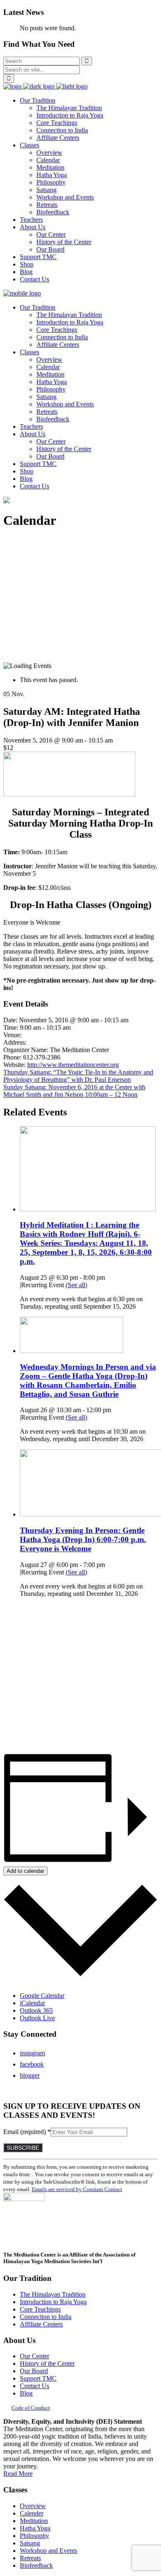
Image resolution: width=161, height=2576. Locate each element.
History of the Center (47, 2363)
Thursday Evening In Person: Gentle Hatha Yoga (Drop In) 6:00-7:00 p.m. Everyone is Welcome (83, 1539)
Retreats (30, 2558)
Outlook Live (37, 2018)
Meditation (34, 2521)
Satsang (30, 2543)
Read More (18, 2474)
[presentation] (88, 1209)
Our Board (34, 2371)
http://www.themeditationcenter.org (73, 1065)
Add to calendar (25, 1871)
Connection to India (46, 2317)
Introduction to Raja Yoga (53, 2302)
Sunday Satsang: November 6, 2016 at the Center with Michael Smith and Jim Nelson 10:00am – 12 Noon (74, 1091)
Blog (26, 2393)
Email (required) (27, 2132)
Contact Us (34, 2386)
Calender (32, 2513)
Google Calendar (42, 1996)
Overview (33, 2506)
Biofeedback (36, 2565)
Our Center (34, 2356)
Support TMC (38, 2378)
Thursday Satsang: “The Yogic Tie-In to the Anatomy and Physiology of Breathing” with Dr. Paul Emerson (78, 1076)
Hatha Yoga (35, 2528)
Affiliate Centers (41, 2324)
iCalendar (32, 2003)
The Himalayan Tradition (53, 2294)
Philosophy (34, 2536)
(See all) (76, 1285)
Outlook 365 (36, 2010)
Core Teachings (40, 2309)
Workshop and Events (49, 2551)
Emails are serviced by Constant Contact (77, 2189)
